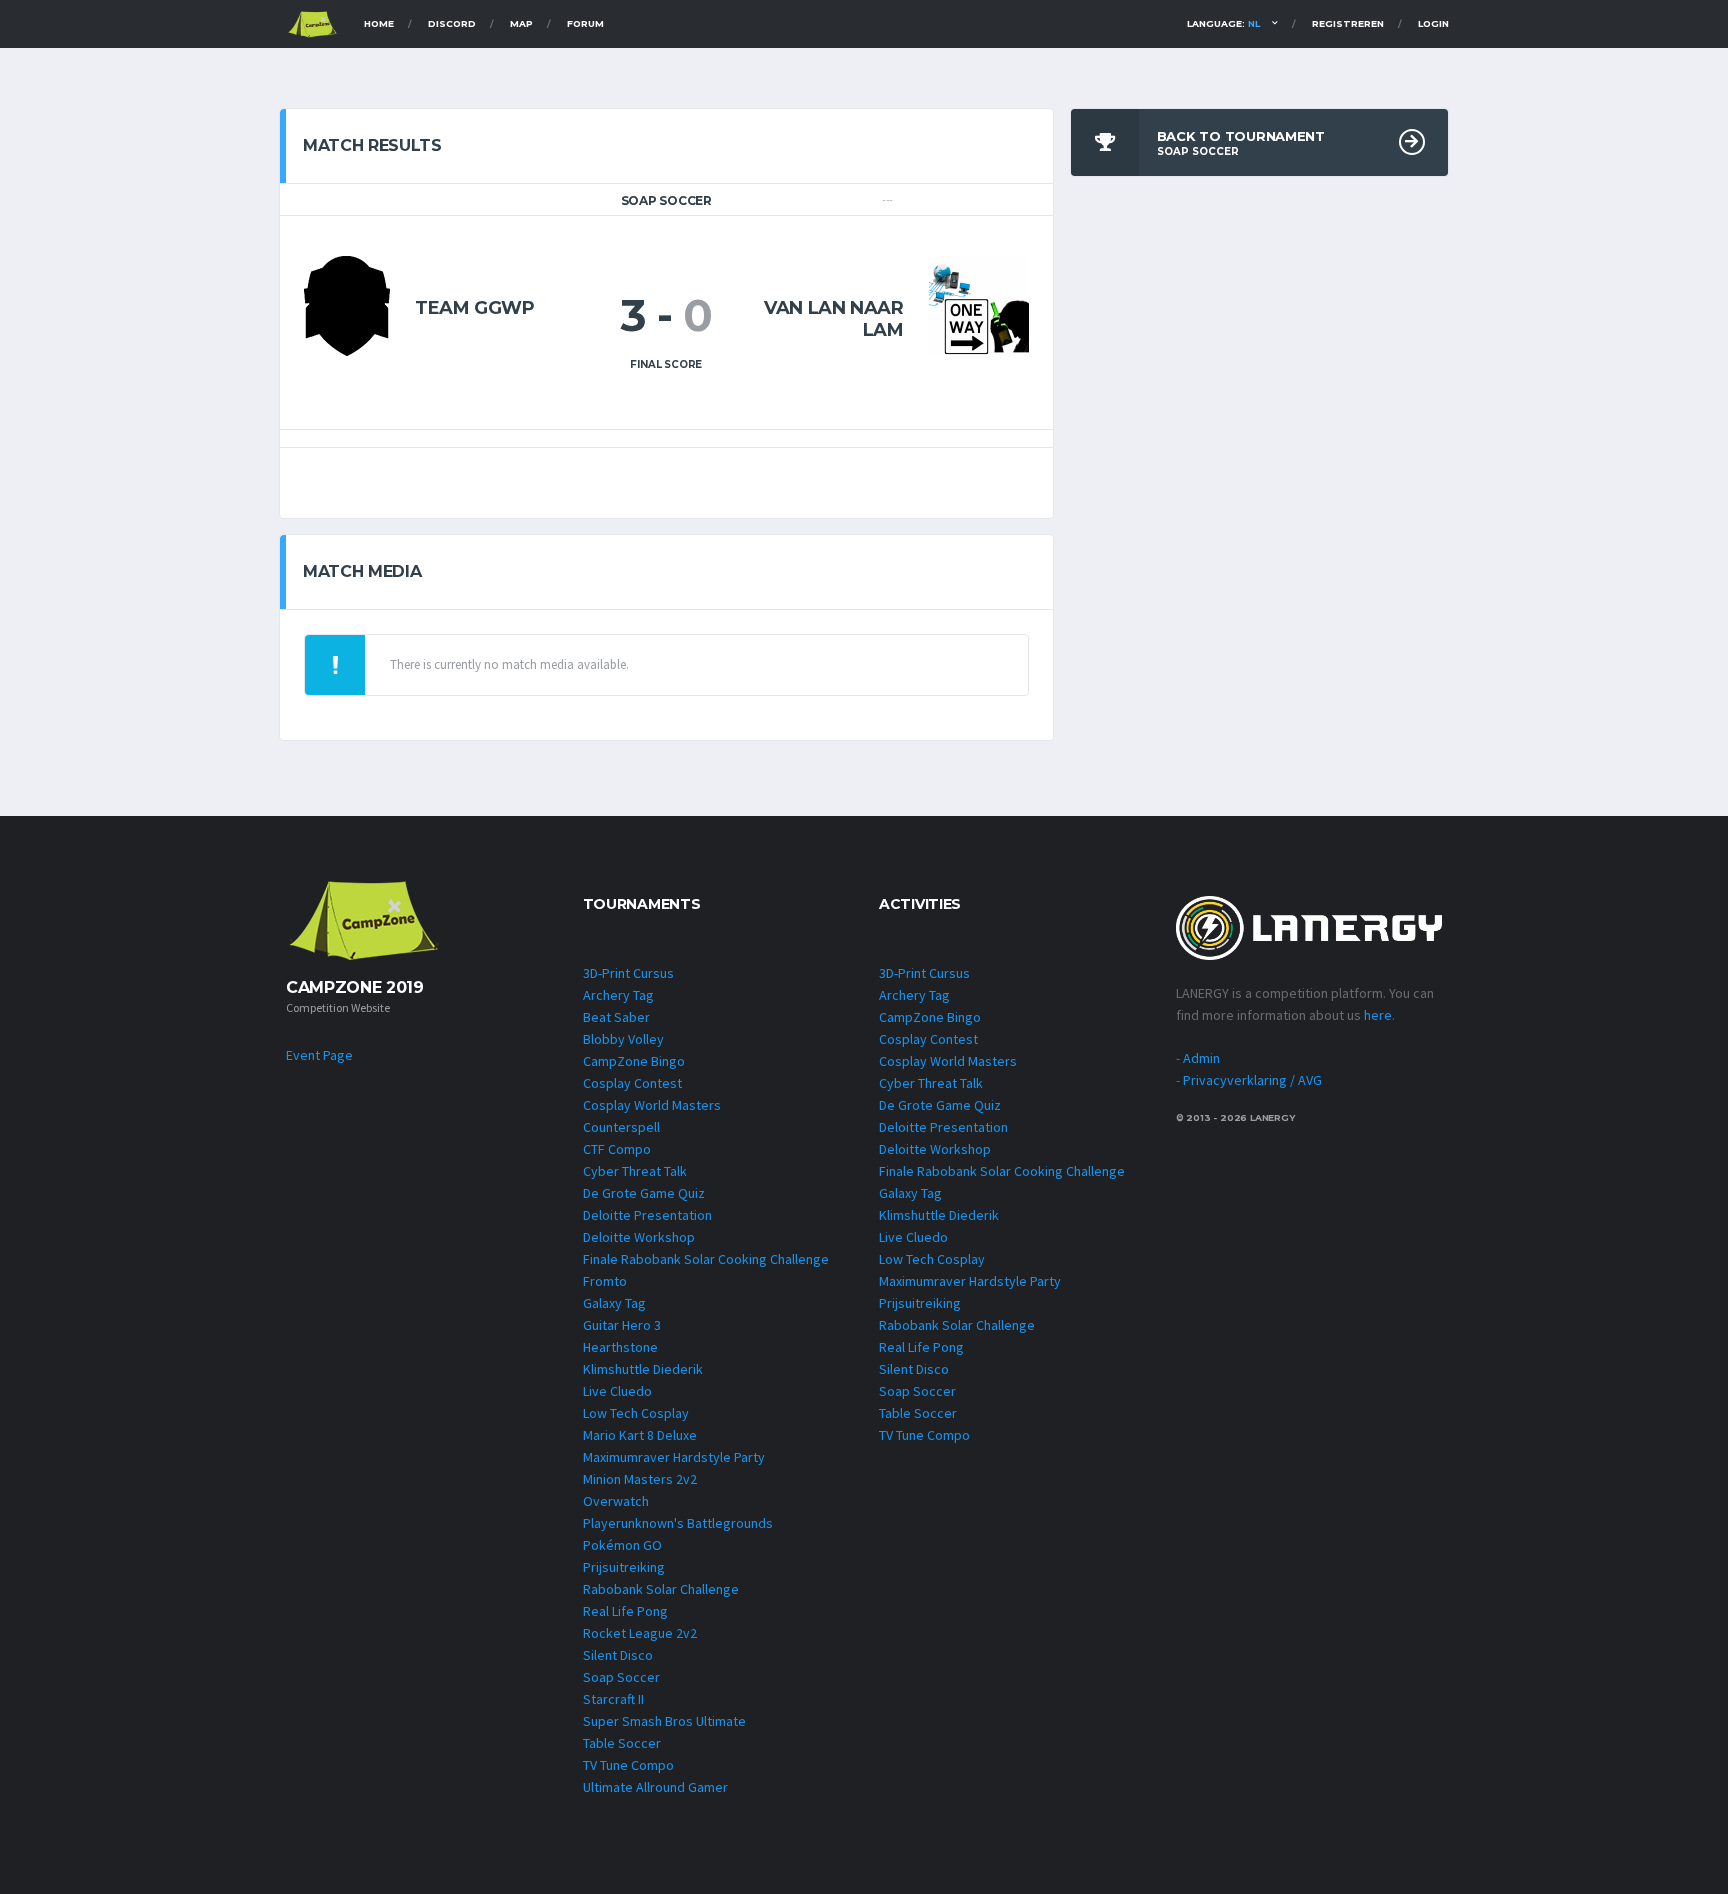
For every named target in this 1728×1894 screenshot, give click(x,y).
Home (379, 23)
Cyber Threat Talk (635, 1171)
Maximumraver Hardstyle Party (674, 1457)
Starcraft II (613, 1699)
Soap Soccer (621, 1677)
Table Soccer (622, 1743)
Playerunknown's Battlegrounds (678, 1523)
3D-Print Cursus (628, 973)
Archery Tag (618, 995)
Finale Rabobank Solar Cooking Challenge (706, 1259)
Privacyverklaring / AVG (1252, 1080)
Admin (1201, 1058)
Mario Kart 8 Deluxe (640, 1435)
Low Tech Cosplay (636, 1413)
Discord (452, 23)
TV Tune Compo (628, 1765)
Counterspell (621, 1127)
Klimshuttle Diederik (643, 1369)
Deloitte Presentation (647, 1215)
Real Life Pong (625, 1611)
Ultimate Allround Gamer (655, 1787)
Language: (1223, 23)
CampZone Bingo (634, 1061)
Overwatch (616, 1501)
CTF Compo (617, 1149)
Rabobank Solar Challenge (661, 1589)
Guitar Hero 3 (622, 1325)
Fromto (605, 1281)
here (1378, 1015)
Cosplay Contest (632, 1083)
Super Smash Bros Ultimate (664, 1721)
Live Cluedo (617, 1391)
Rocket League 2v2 (640, 1633)
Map (521, 23)
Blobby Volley (623, 1039)
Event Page (319, 1055)
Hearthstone (620, 1347)
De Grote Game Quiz (644, 1193)
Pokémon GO (622, 1545)
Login (1433, 23)
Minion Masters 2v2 (640, 1479)
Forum (585, 23)
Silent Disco (618, 1655)
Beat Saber (616, 1017)
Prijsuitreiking (624, 1567)
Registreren (1348, 23)
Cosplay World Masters (652, 1105)
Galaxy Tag (614, 1303)
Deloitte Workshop (639, 1237)
